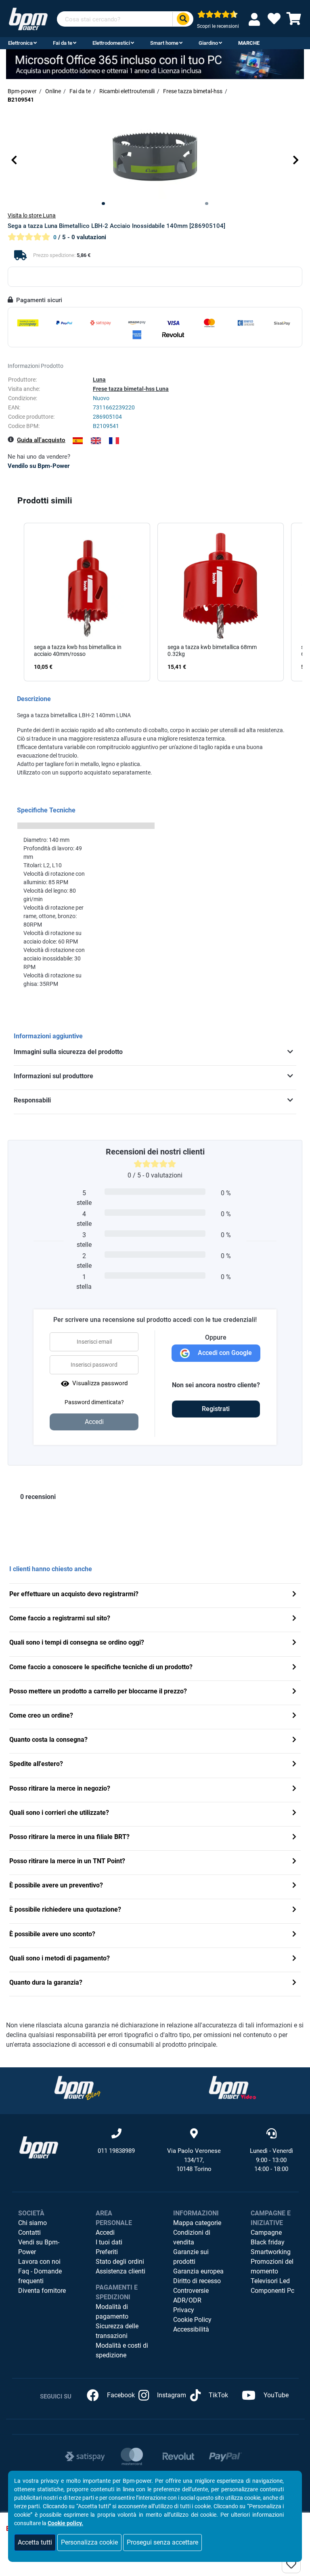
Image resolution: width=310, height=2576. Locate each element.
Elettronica (20, 43)
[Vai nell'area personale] (256, 19)
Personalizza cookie (89, 2542)
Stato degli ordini (120, 2262)
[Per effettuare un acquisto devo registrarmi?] (294, 1595)
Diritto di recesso (197, 2281)
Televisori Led (270, 2281)
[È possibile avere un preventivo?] (294, 1886)
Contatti (29, 2233)
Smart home (164, 43)
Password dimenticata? (94, 1402)
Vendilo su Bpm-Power (39, 466)
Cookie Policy (192, 2320)
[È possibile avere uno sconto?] (294, 1935)
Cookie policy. (65, 2523)
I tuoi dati (109, 2242)
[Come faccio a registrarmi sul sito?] (294, 1619)
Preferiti (107, 2252)
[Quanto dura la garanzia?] (294, 1983)
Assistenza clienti (120, 2271)
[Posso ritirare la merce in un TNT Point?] (294, 1862)
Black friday (268, 2242)
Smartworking (271, 2252)
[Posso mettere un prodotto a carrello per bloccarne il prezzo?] (294, 1692)
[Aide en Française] (114, 441)
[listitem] (87, 602)
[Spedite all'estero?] (294, 1765)
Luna (99, 380)
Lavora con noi (39, 2262)
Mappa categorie (197, 2223)
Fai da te (63, 43)
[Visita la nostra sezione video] (232, 2088)
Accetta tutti (35, 2542)
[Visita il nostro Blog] (77, 2088)
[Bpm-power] (28, 18)
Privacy (184, 2310)
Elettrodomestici (111, 43)
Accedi (105, 2233)
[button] (14, 160)
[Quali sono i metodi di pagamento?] (294, 1959)
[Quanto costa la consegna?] (294, 1740)
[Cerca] (183, 19)
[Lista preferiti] (274, 21)
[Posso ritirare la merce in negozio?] (294, 1789)
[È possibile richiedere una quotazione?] (294, 1910)
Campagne (266, 2233)
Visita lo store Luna (32, 215)
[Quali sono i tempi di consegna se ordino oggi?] (294, 1643)
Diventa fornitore (42, 2291)
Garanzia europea (198, 2271)
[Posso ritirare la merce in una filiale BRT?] (294, 1838)
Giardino (208, 43)
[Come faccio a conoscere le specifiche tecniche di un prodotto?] (294, 1668)
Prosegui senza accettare (162, 2542)
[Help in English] (96, 441)
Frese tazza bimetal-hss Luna (131, 389)
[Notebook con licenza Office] (155, 64)
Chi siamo (32, 2223)
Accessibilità (191, 2329)
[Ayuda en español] (78, 441)
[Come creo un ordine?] (294, 1716)
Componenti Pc (272, 2291)
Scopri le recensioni (218, 26)
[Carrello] (294, 21)
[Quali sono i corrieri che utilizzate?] (294, 1813)
